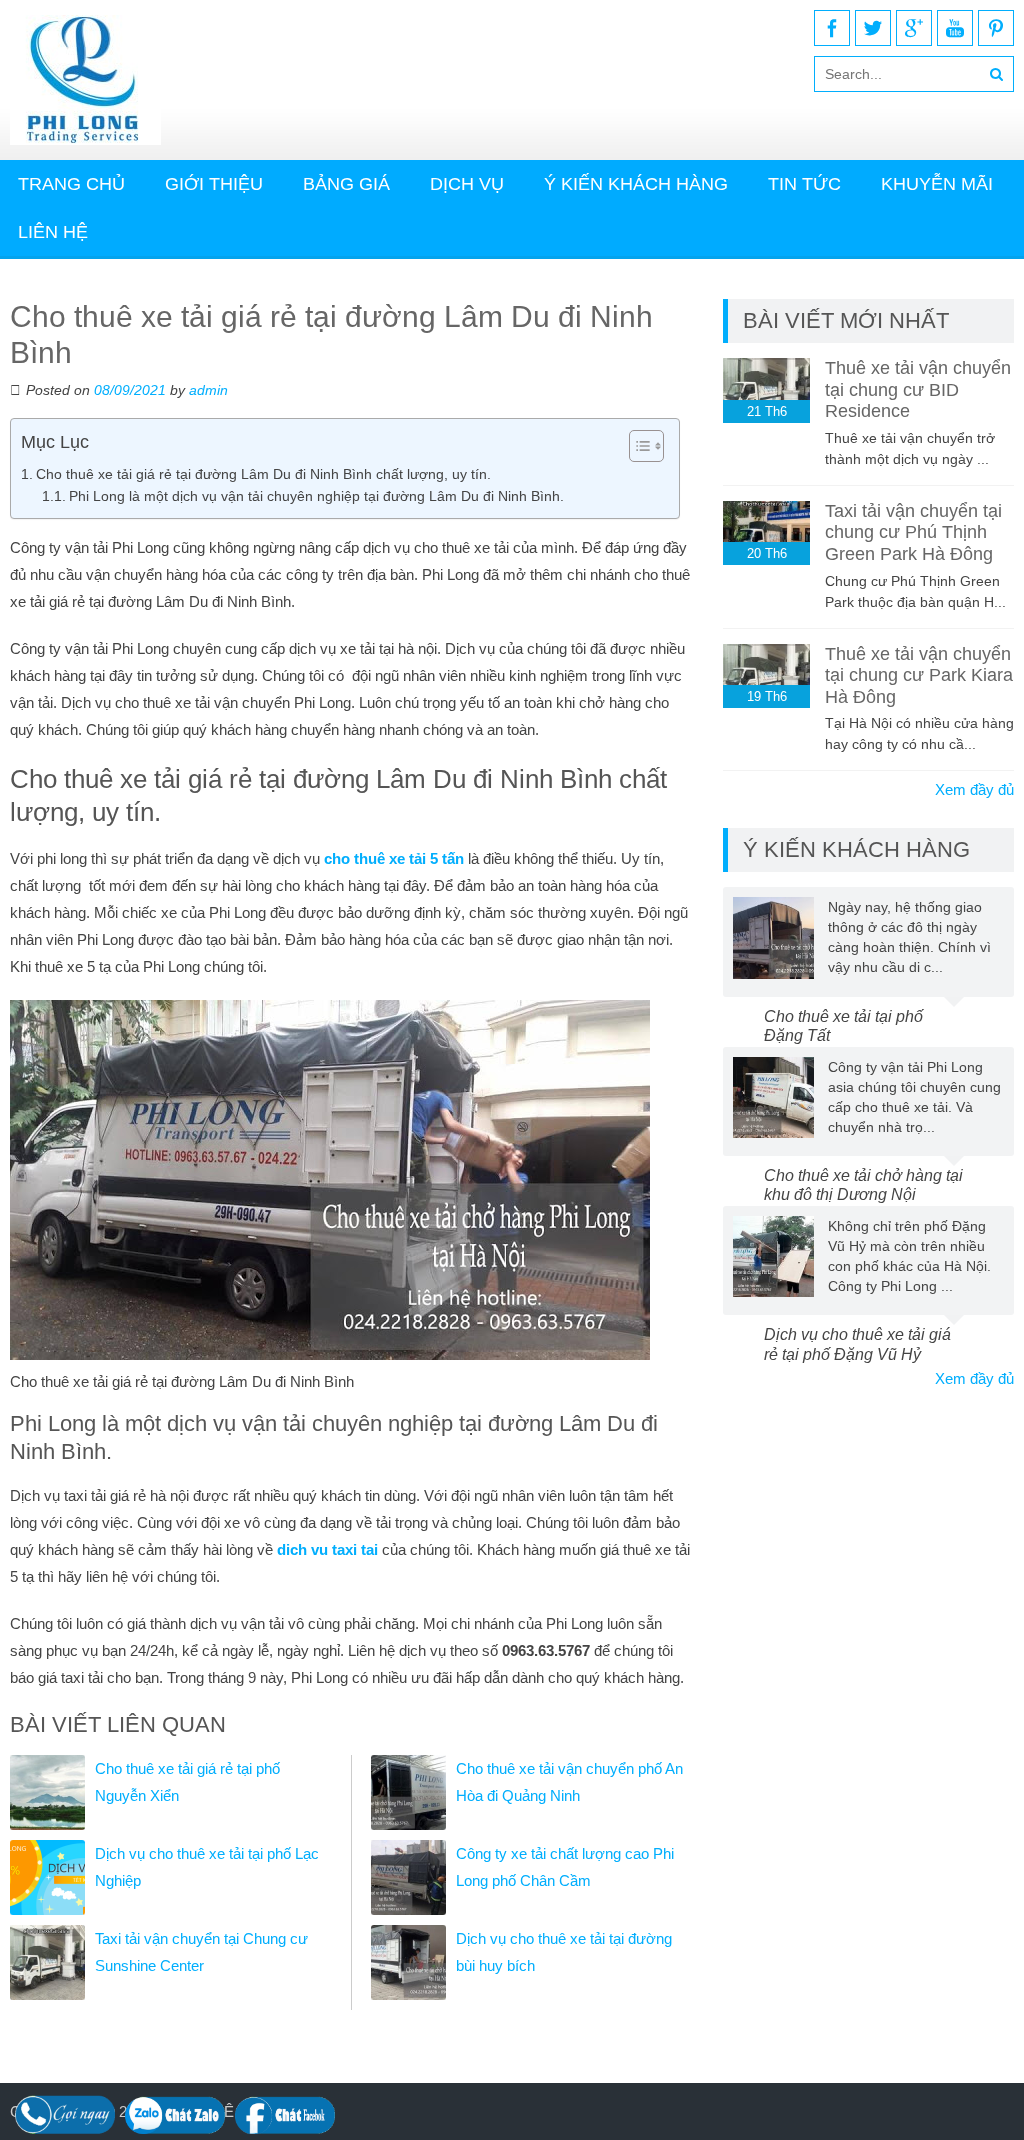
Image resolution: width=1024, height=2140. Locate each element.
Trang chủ (71, 184)
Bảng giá (346, 184)
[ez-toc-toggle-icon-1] (636, 446)
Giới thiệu (214, 184)
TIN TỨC (804, 184)
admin (208, 390)
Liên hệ (53, 232)
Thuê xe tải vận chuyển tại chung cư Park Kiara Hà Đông (919, 675)
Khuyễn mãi (937, 184)
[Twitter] (873, 28)
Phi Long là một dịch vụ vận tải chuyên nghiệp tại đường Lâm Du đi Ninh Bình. (316, 496)
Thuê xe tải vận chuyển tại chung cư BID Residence (918, 389)
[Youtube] (955, 28)
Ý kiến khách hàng (636, 184)
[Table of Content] (646, 446)
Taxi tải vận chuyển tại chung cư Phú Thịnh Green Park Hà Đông (913, 532)
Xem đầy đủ (974, 789)
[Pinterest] (996, 28)
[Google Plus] (914, 28)
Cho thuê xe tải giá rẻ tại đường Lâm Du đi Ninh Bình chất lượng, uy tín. (263, 474)
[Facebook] (832, 28)
